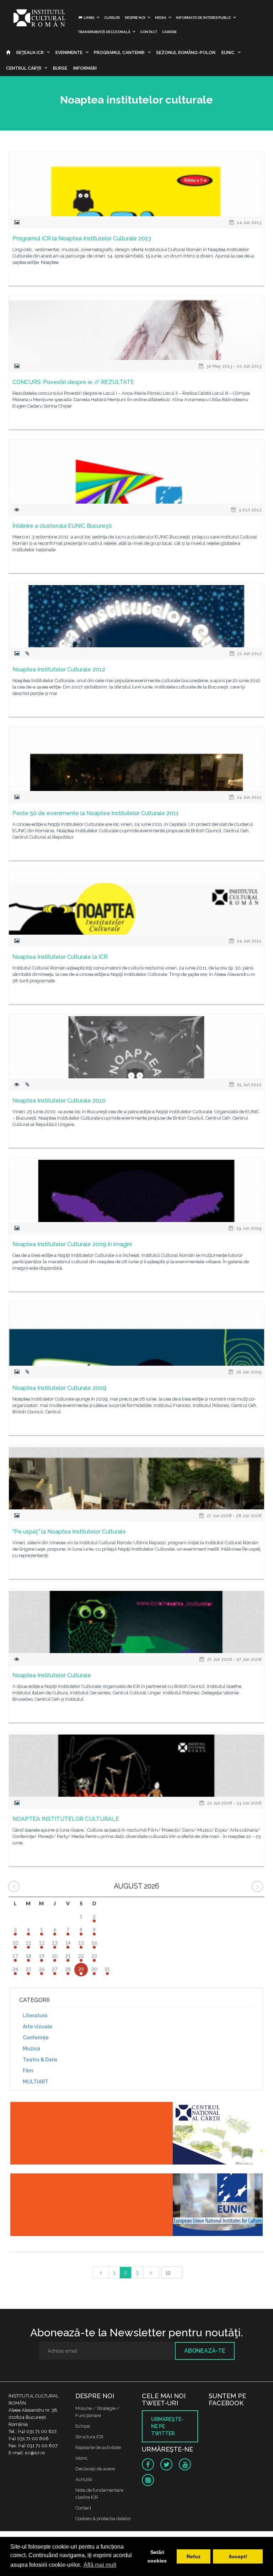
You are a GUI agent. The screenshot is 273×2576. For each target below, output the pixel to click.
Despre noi (135, 18)
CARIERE (169, 32)
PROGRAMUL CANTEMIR (119, 53)
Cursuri (112, 18)
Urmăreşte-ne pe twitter (167, 2426)
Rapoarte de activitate (98, 2447)
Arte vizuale (38, 2027)
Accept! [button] (238, 2556)
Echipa (83, 2426)
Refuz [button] (194, 2556)
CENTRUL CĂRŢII (24, 68)
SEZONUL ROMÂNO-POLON (186, 53)
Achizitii (84, 2479)
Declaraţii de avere (95, 2469)
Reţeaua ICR (30, 53)
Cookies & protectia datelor (103, 2519)
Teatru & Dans (40, 2060)
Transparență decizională (104, 32)
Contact (149, 32)
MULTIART (36, 2082)
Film (28, 2071)
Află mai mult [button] (100, 2565)
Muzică (31, 2049)
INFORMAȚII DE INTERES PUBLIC (204, 18)
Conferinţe (36, 2038)
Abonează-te (205, 2351)
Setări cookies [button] (157, 2556)
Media (161, 18)
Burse (60, 68)
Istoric (82, 2458)
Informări (85, 68)
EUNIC (228, 53)
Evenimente (69, 53)
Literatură (35, 2015)
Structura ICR (89, 2437)
